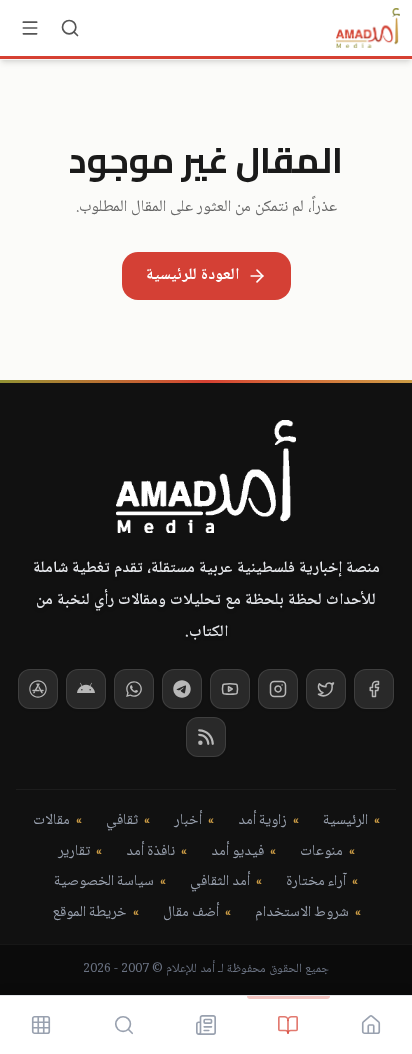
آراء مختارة (316, 882)
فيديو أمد (237, 852)
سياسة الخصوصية (104, 882)
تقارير (74, 852)
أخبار (188, 821)
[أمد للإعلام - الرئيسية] (368, 28)
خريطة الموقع (89, 913)
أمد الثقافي (220, 882)
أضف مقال (191, 913)
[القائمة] (30, 28)
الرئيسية (345, 821)
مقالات (51, 821)
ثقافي (122, 821)
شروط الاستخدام (302, 913)
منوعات (321, 852)
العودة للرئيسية (192, 275)
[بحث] (70, 28)
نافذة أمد (150, 852)
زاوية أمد (262, 821)
